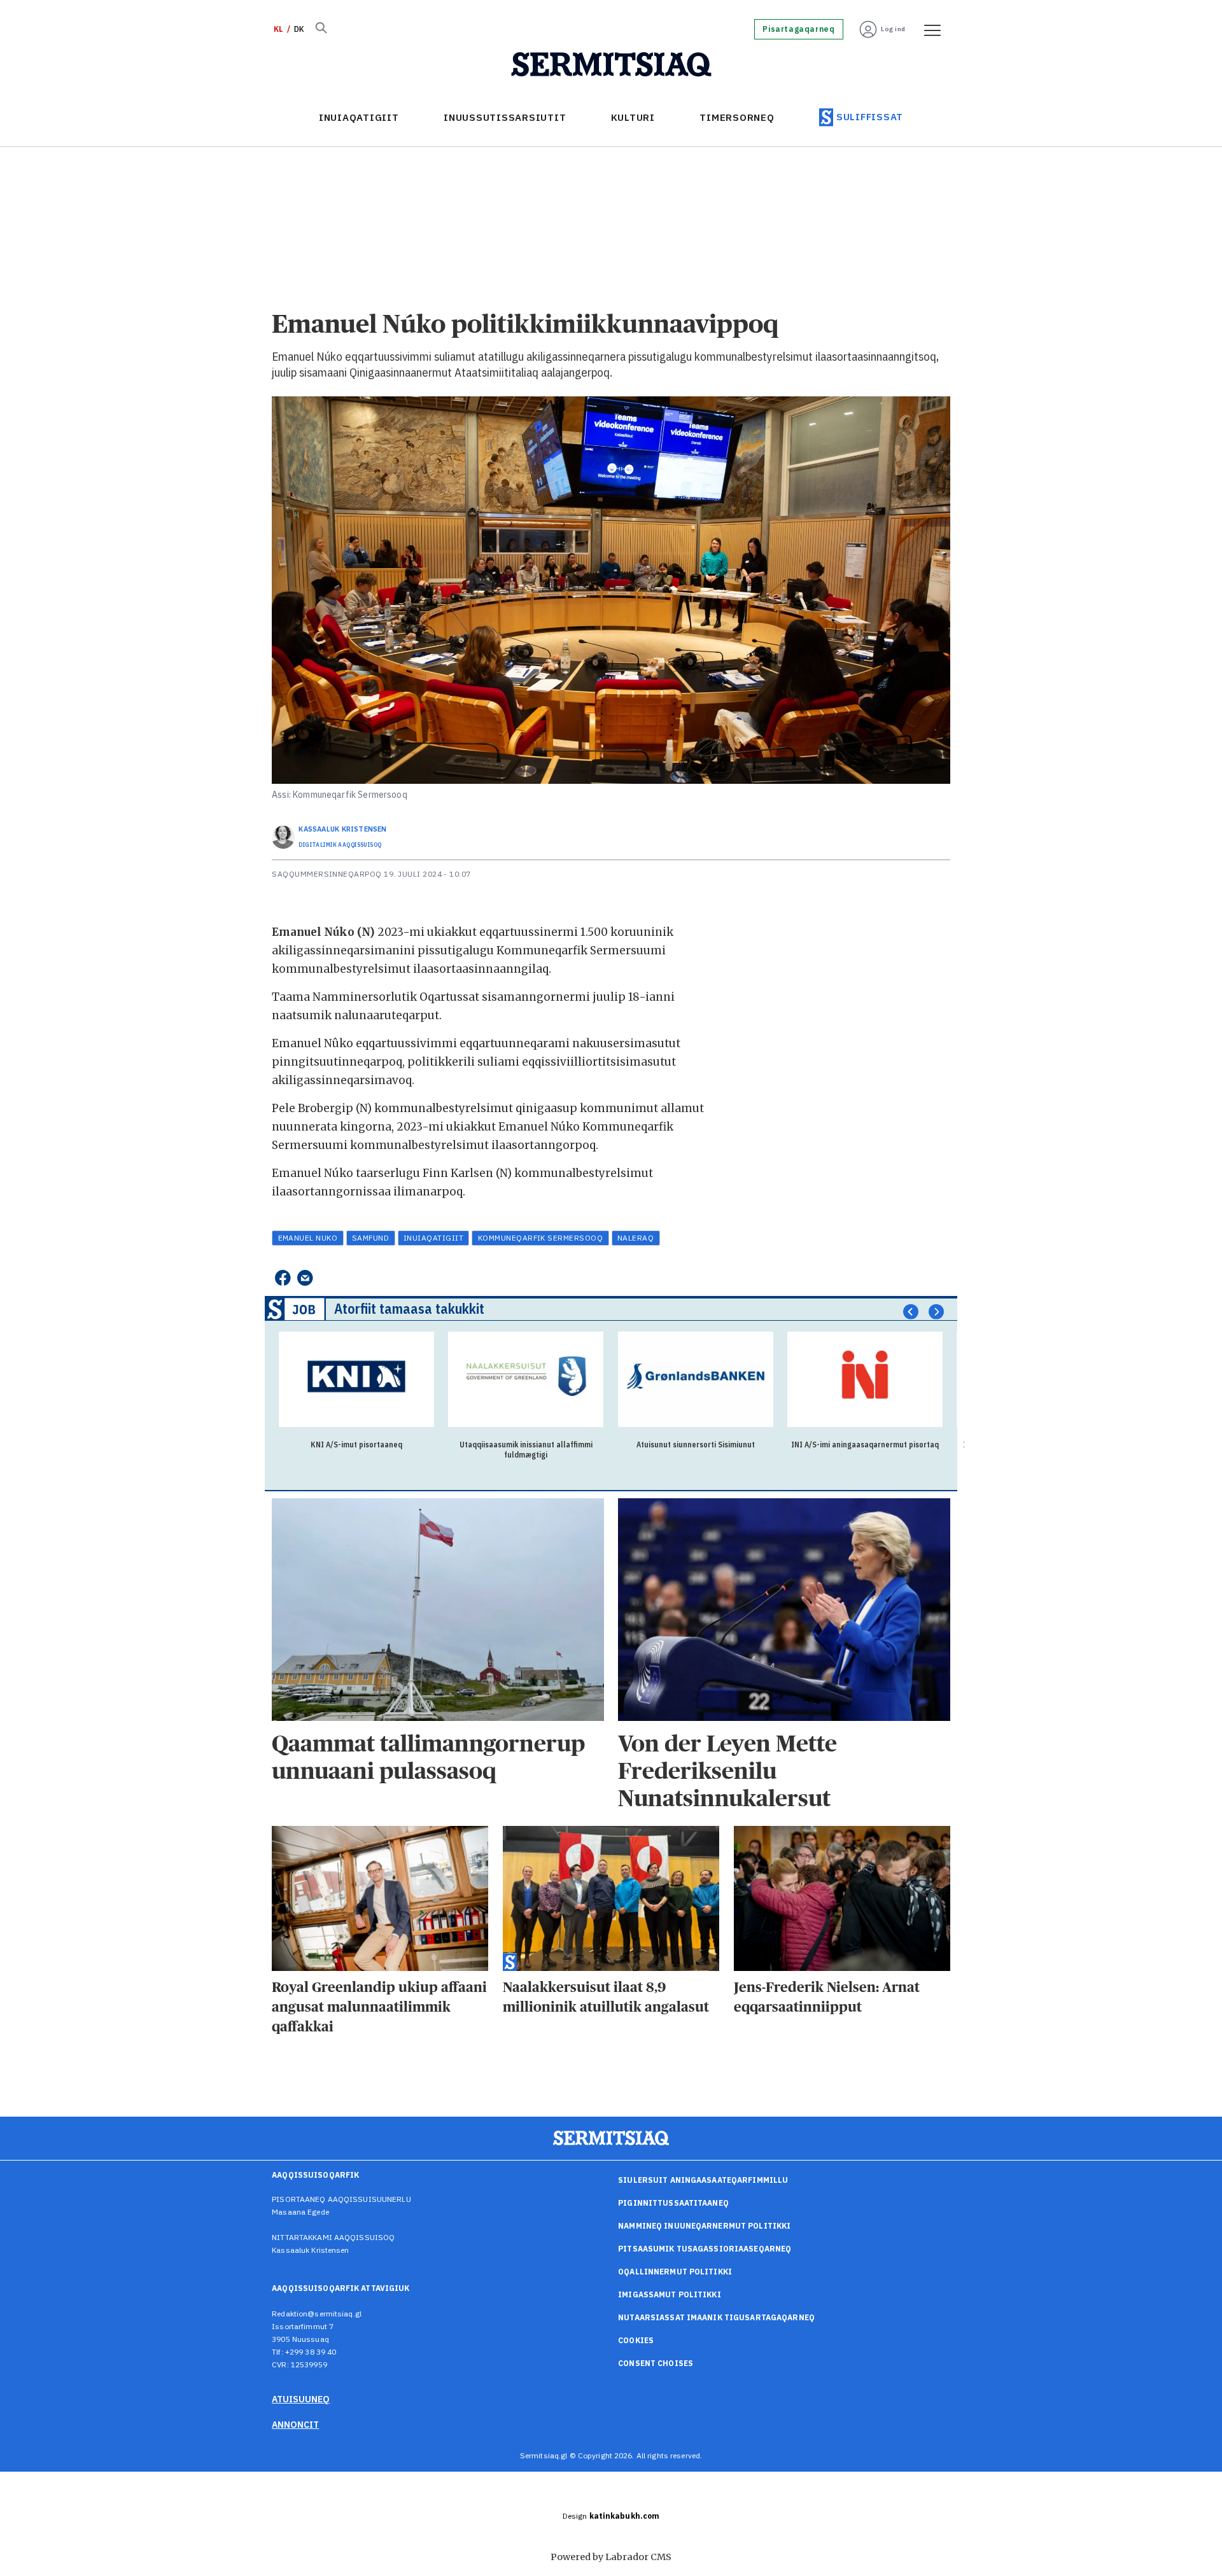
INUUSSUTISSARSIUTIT (505, 117)
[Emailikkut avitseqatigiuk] (305, 1278)
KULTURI (633, 117)
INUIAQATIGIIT (359, 117)
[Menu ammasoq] (928, 29)
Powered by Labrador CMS (611, 2557)
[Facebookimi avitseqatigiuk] (282, 1278)
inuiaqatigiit (433, 1238)
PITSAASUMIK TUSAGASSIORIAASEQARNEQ (705, 2249)
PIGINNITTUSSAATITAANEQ (673, 2203)
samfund (370, 1238)
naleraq (636, 1238)
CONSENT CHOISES (656, 2363)
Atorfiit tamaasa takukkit (409, 1308)
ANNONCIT (295, 2425)
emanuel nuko (308, 1238)
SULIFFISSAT (870, 117)
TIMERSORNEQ (737, 117)
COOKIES (636, 2340)
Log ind (893, 29)
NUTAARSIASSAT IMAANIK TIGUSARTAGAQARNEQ (716, 2317)
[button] (911, 1312)
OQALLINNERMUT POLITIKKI (675, 2272)
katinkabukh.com (625, 2516)
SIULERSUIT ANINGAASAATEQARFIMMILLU (703, 2180)
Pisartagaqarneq (798, 29)
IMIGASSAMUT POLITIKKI (670, 2294)
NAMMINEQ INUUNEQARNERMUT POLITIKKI (704, 2226)
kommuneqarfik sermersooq (540, 1238)
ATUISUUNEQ (301, 2399)
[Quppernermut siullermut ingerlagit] (611, 65)
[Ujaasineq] (321, 29)
